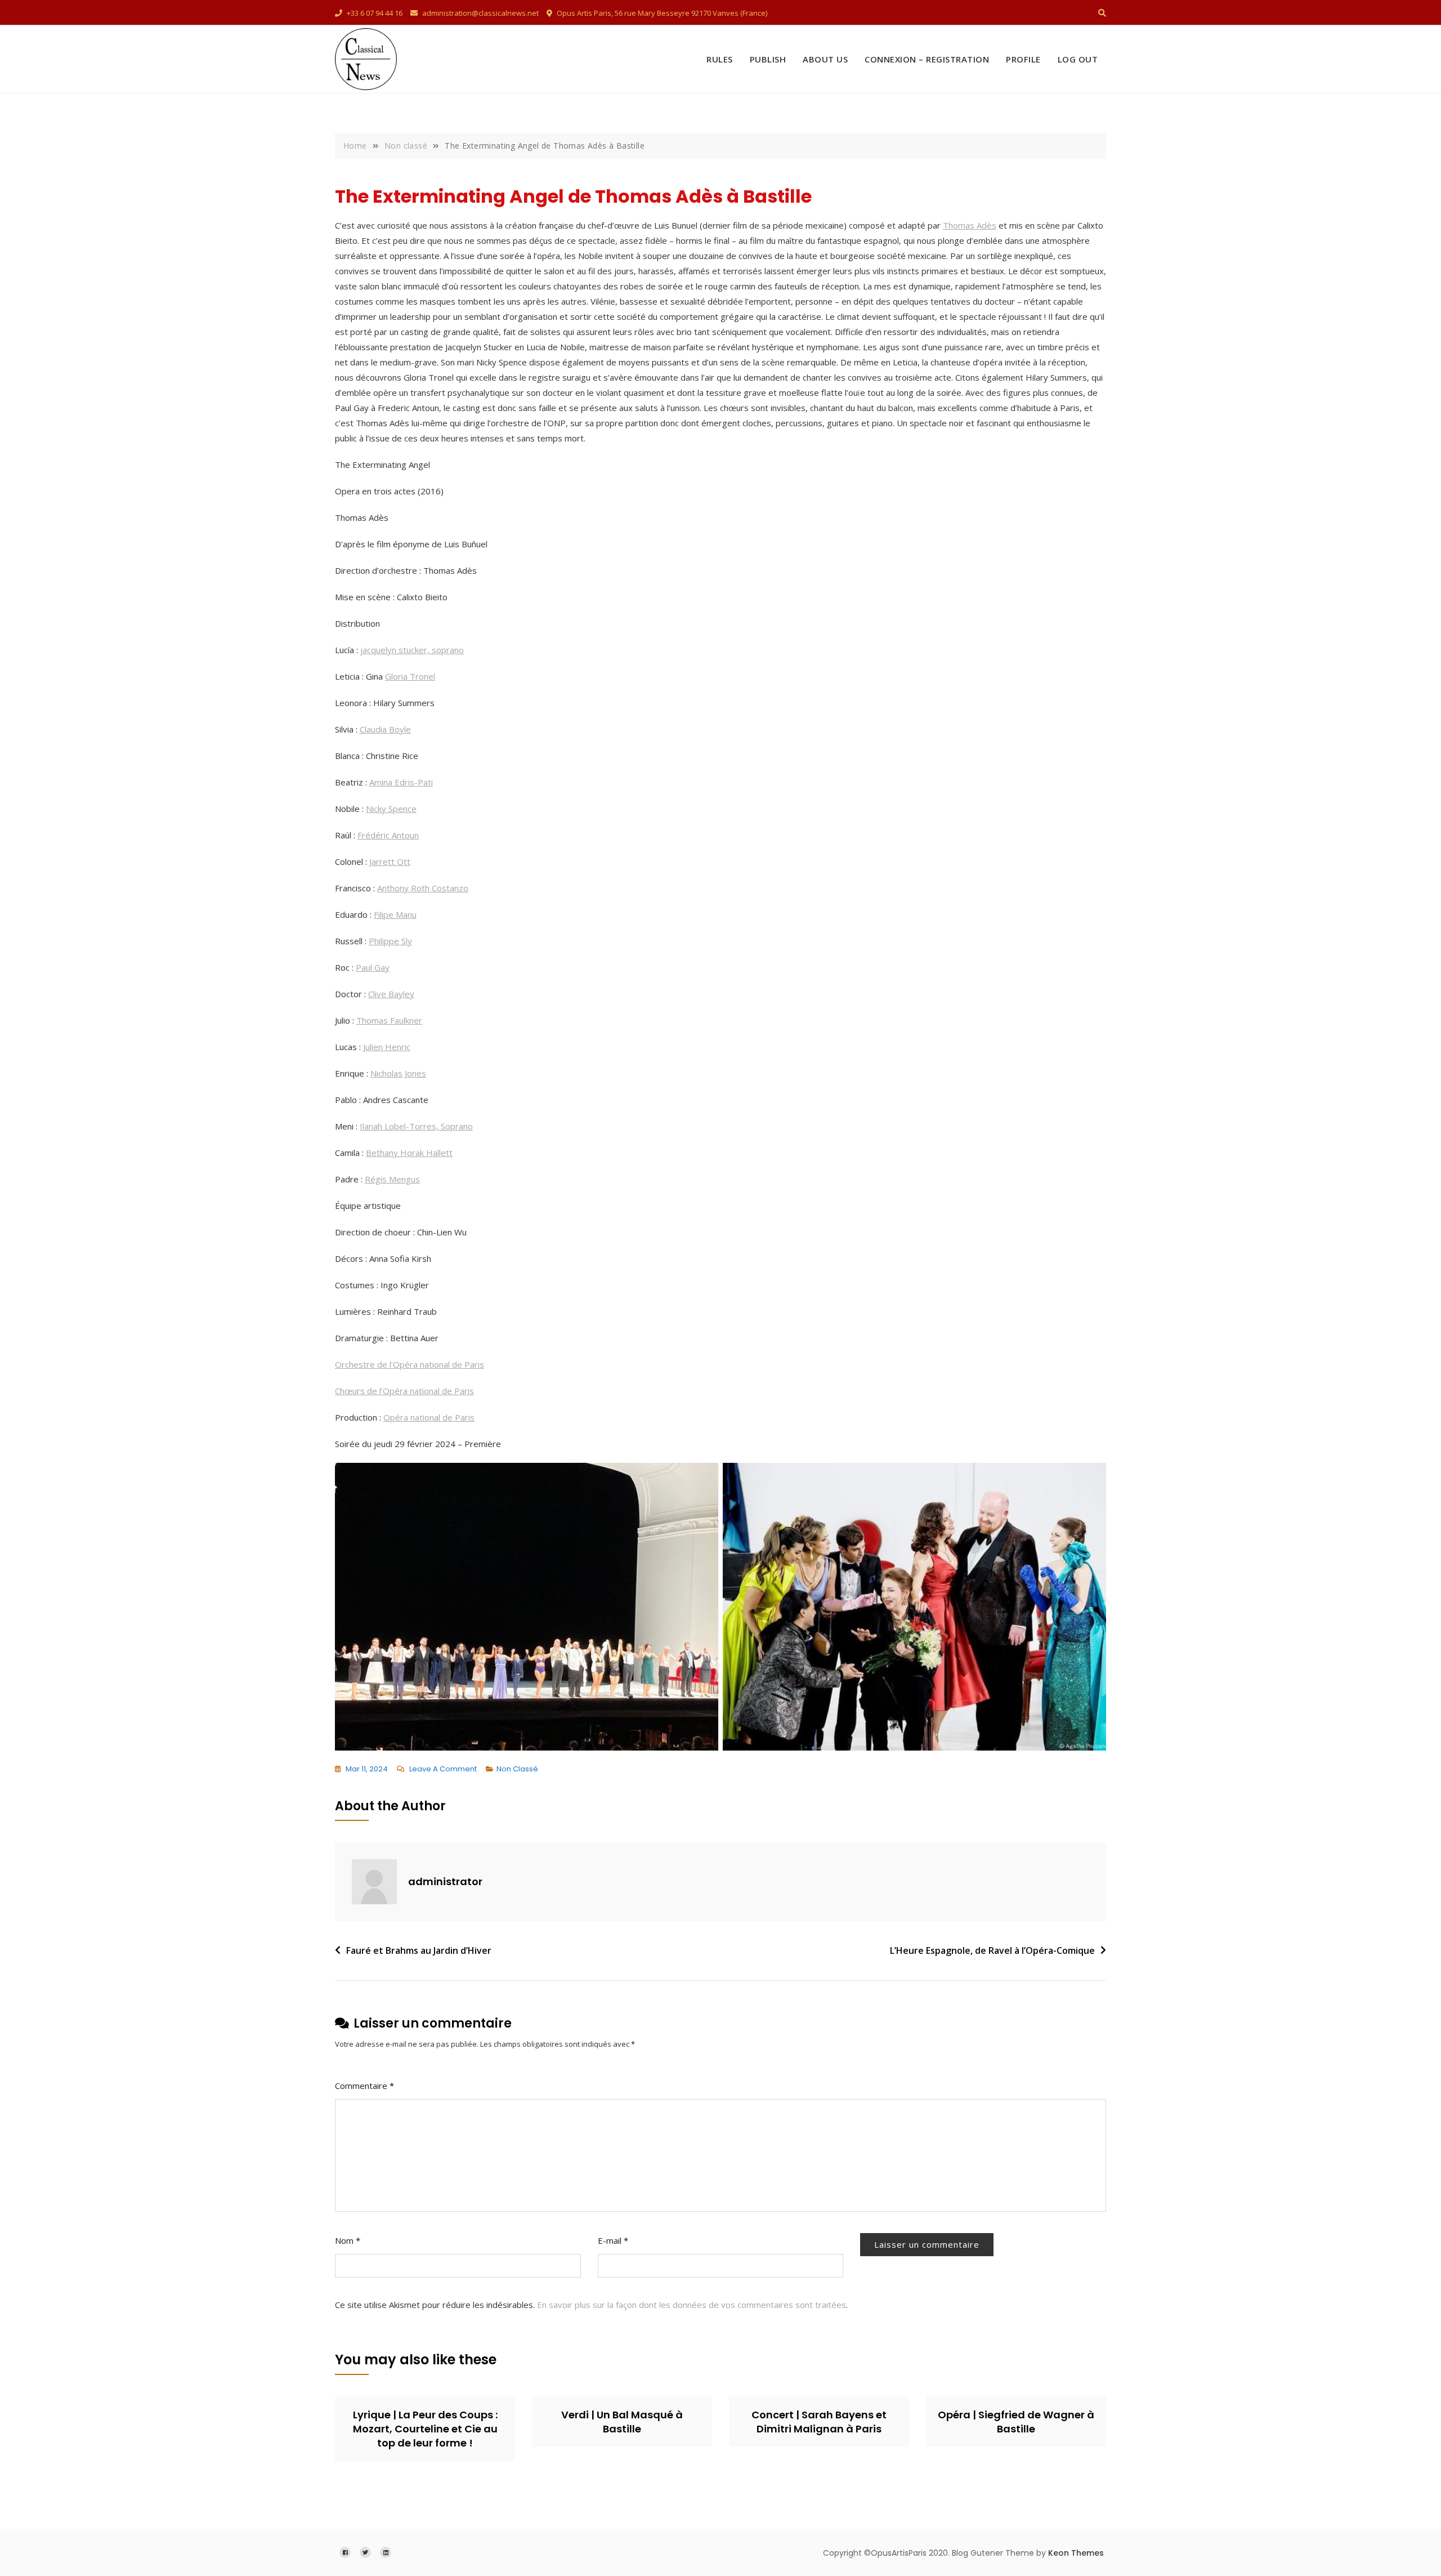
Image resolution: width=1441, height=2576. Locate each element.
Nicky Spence (391, 809)
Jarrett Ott (390, 861)
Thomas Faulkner (389, 1020)
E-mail (613, 2240)
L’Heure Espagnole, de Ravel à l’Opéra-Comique (992, 1950)
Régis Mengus (392, 1179)
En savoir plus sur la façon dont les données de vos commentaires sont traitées (692, 2305)
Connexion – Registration (927, 59)
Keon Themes (1076, 2553)
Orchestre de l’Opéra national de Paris (410, 1364)
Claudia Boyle (385, 729)
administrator (445, 1881)
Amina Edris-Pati (401, 782)
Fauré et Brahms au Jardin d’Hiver (419, 1950)
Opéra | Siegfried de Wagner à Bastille (1016, 2422)
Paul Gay (373, 967)
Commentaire (364, 2086)
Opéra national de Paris (429, 1417)
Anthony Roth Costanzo (423, 888)
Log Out (1078, 59)
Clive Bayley (391, 994)
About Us (825, 59)
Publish (768, 59)
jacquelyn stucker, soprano (412, 650)
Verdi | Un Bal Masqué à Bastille (622, 2422)
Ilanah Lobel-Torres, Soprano (416, 1126)
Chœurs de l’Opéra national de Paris (404, 1391)
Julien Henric (387, 1047)
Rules (720, 59)
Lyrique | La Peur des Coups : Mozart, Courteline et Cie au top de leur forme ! (425, 2429)
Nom (348, 2240)
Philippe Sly (390, 941)
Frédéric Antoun (388, 835)
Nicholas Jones (398, 1073)
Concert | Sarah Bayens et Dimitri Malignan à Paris (819, 2422)
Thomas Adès (970, 225)
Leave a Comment (443, 1770)
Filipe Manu (395, 914)
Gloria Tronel (410, 676)
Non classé (517, 1769)
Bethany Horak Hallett (409, 1153)
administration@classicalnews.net (480, 13)
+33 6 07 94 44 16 (374, 13)
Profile (1023, 59)
